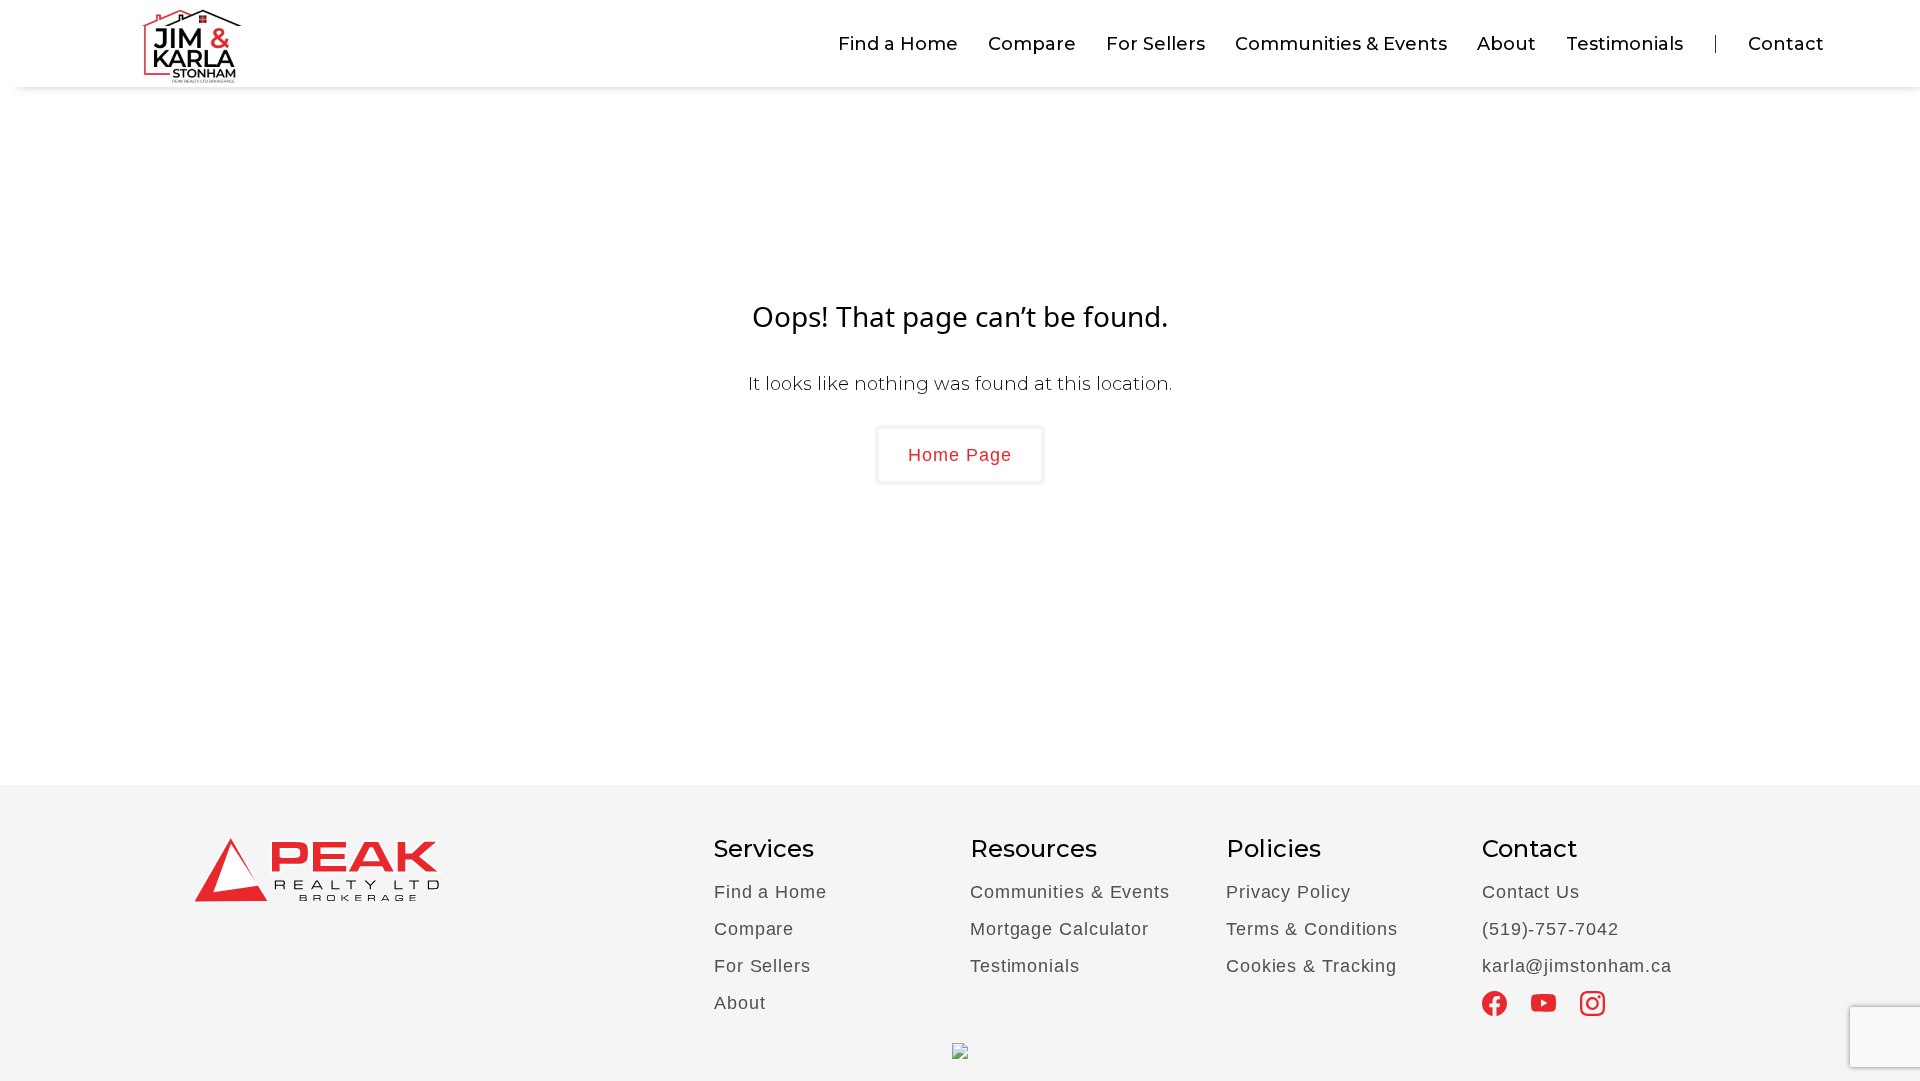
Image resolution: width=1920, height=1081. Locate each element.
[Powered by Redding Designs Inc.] (960, 1049)
